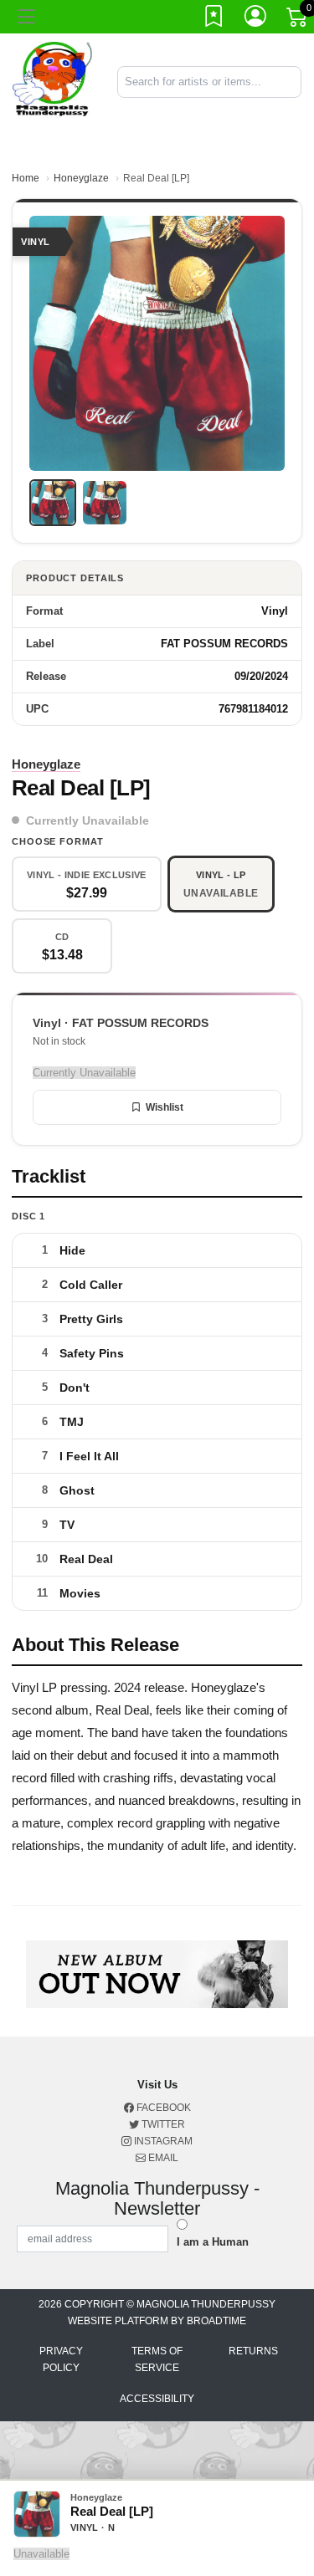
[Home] (52, 81)
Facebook (162, 2108)
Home (26, 178)
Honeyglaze (81, 178)
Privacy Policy (61, 2359)
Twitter (162, 2124)
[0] (298, 20)
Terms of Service (157, 2359)
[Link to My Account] (256, 19)
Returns (253, 2351)
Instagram (162, 2141)
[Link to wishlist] (214, 19)
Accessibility (157, 2399)
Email (162, 2158)
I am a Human (213, 2242)
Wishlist (165, 1107)
